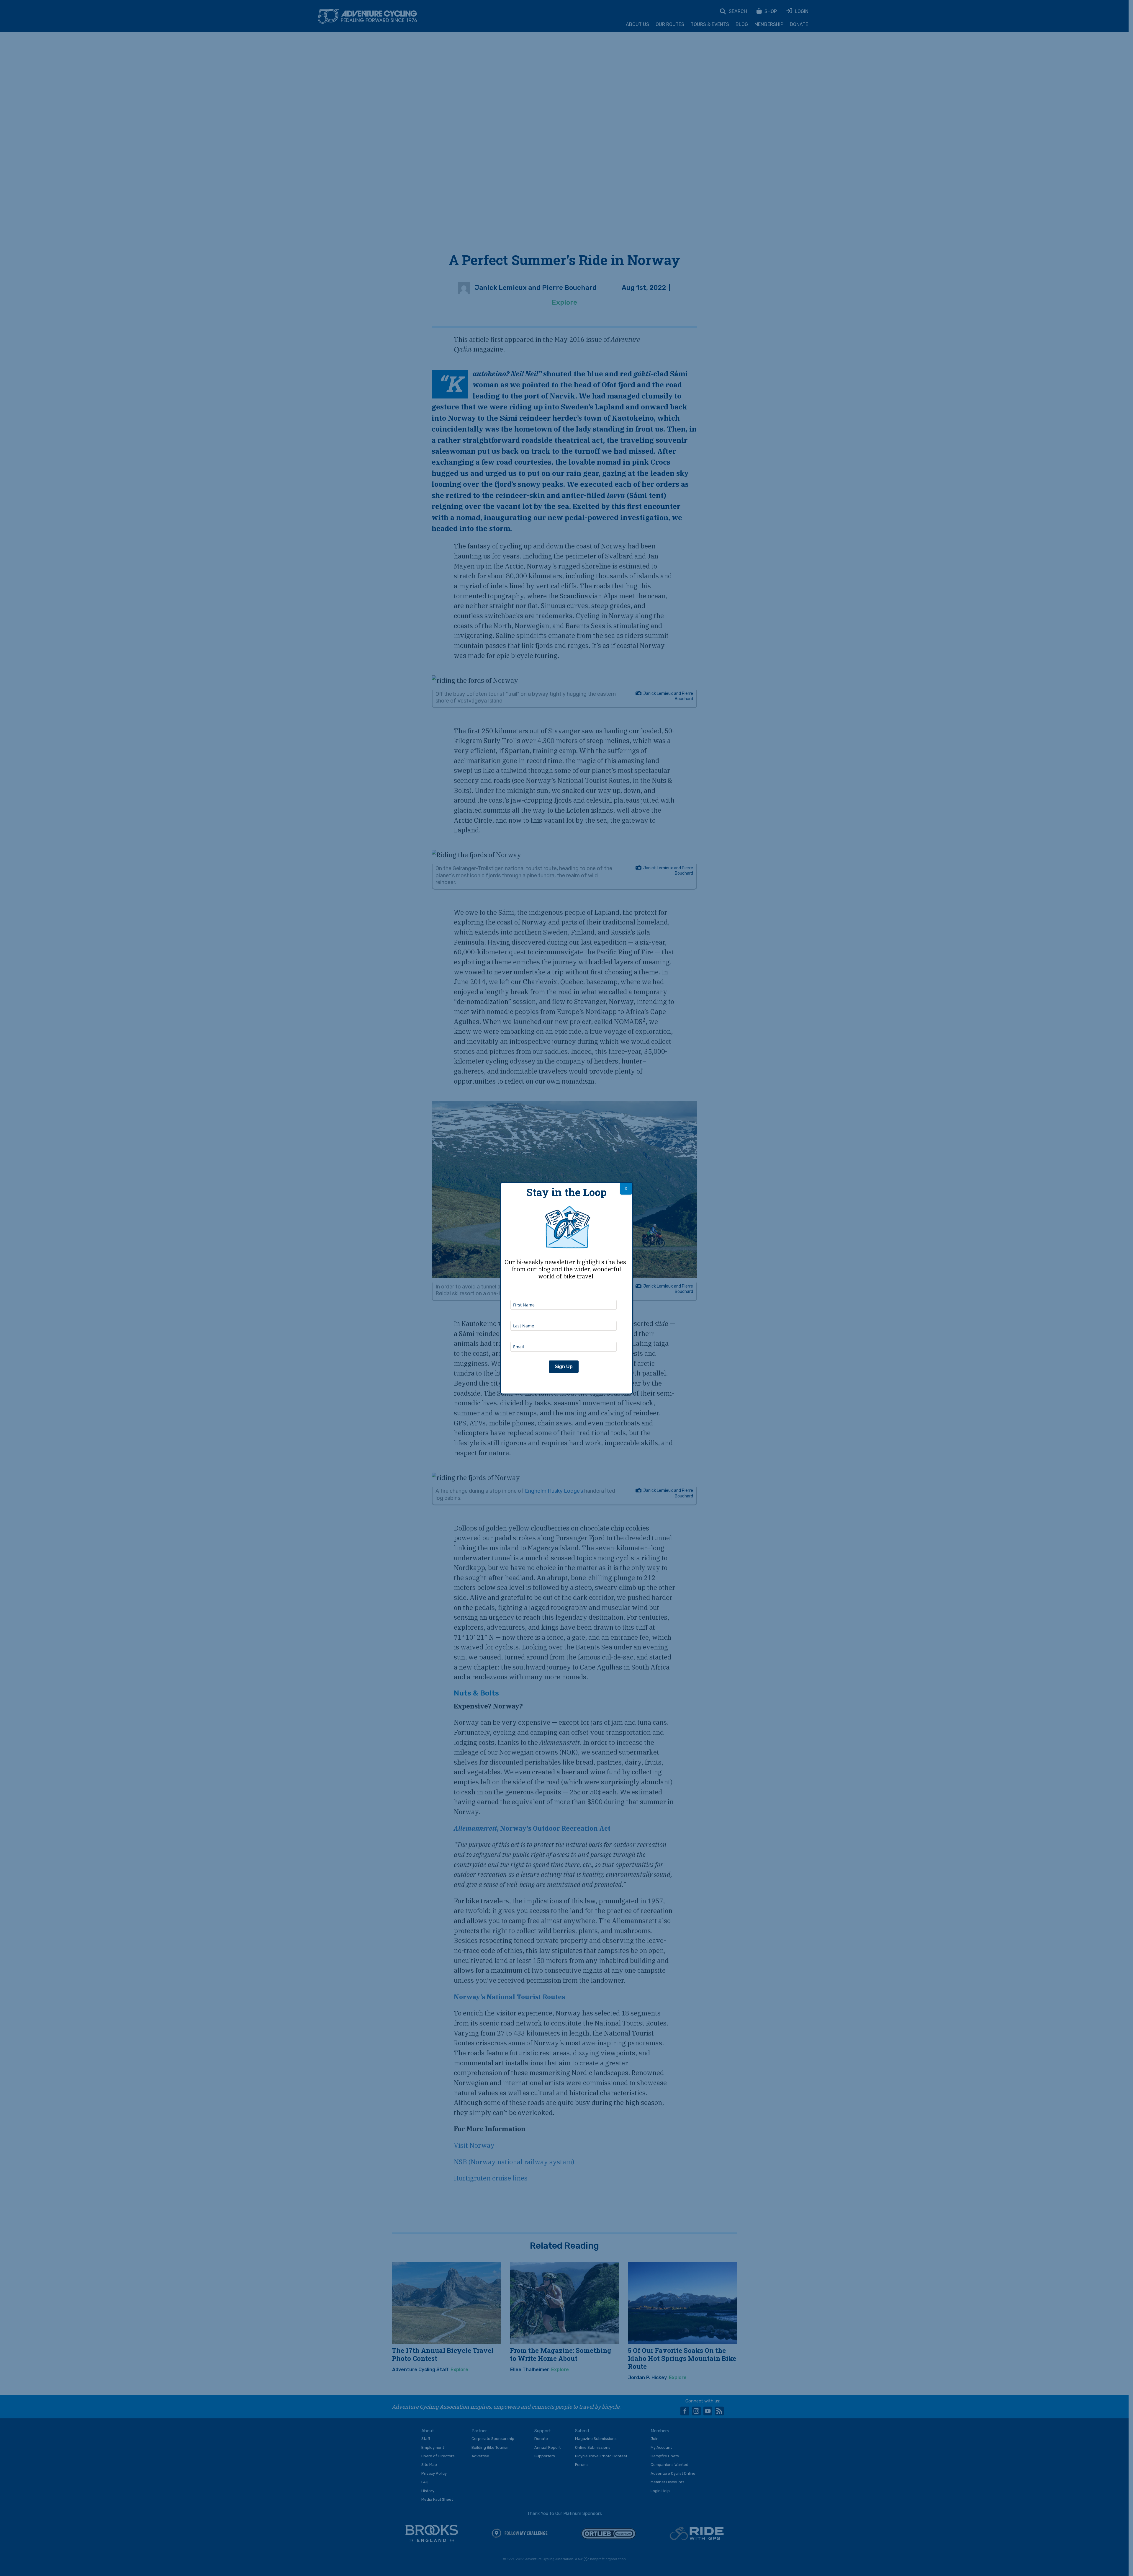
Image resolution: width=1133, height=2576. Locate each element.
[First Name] (564, 1292)
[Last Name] (564, 1313)
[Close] (626, 1189)
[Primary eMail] (564, 1334)
